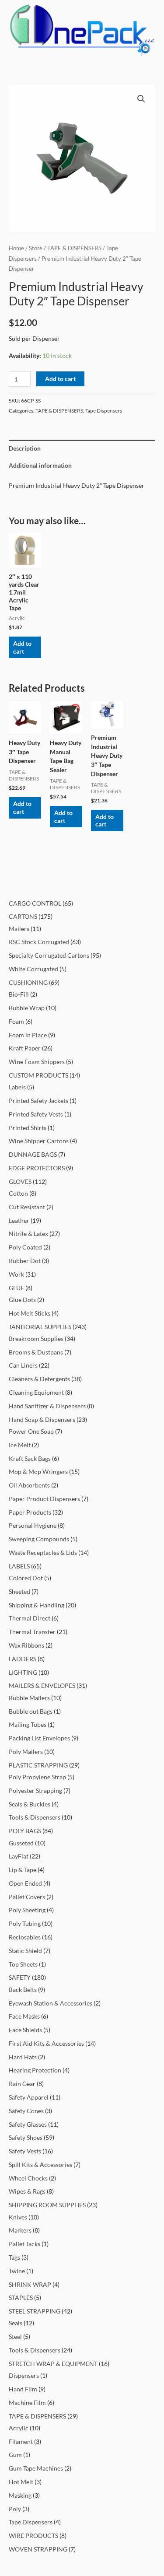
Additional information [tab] (40, 465)
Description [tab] (25, 448)
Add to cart (60, 379)
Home (16, 248)
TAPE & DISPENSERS (74, 248)
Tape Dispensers (104, 411)
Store (36, 248)
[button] (141, 99)
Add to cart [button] (22, 647)
